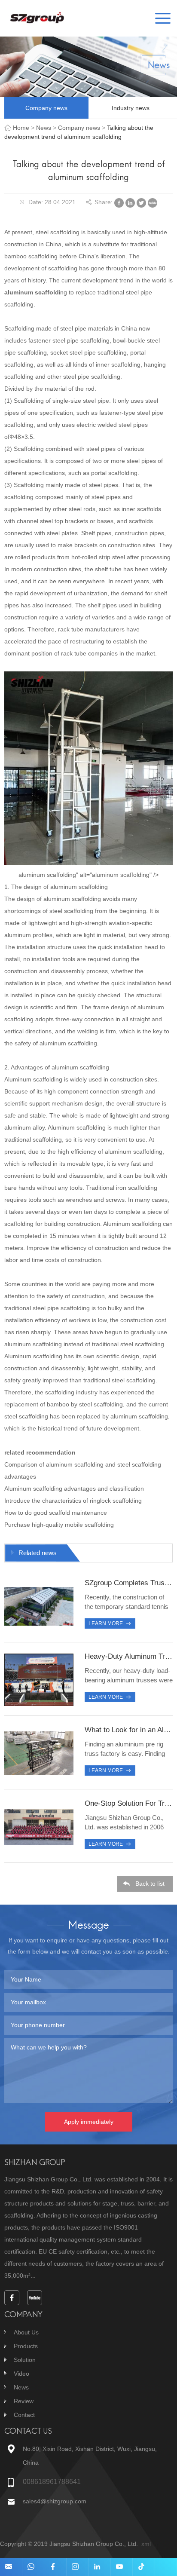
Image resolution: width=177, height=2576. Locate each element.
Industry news (131, 108)
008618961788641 (52, 2482)
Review (24, 2401)
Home (21, 128)
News (44, 128)
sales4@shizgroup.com (55, 2501)
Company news (46, 108)
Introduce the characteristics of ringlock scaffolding (73, 1501)
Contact (24, 2415)
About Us (26, 2332)
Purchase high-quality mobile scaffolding (59, 1525)
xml (146, 2544)
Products (26, 2346)
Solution (25, 2360)
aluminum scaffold (32, 292)
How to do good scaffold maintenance (56, 1513)
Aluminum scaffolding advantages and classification (74, 1489)
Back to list (150, 1884)
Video (21, 2374)
